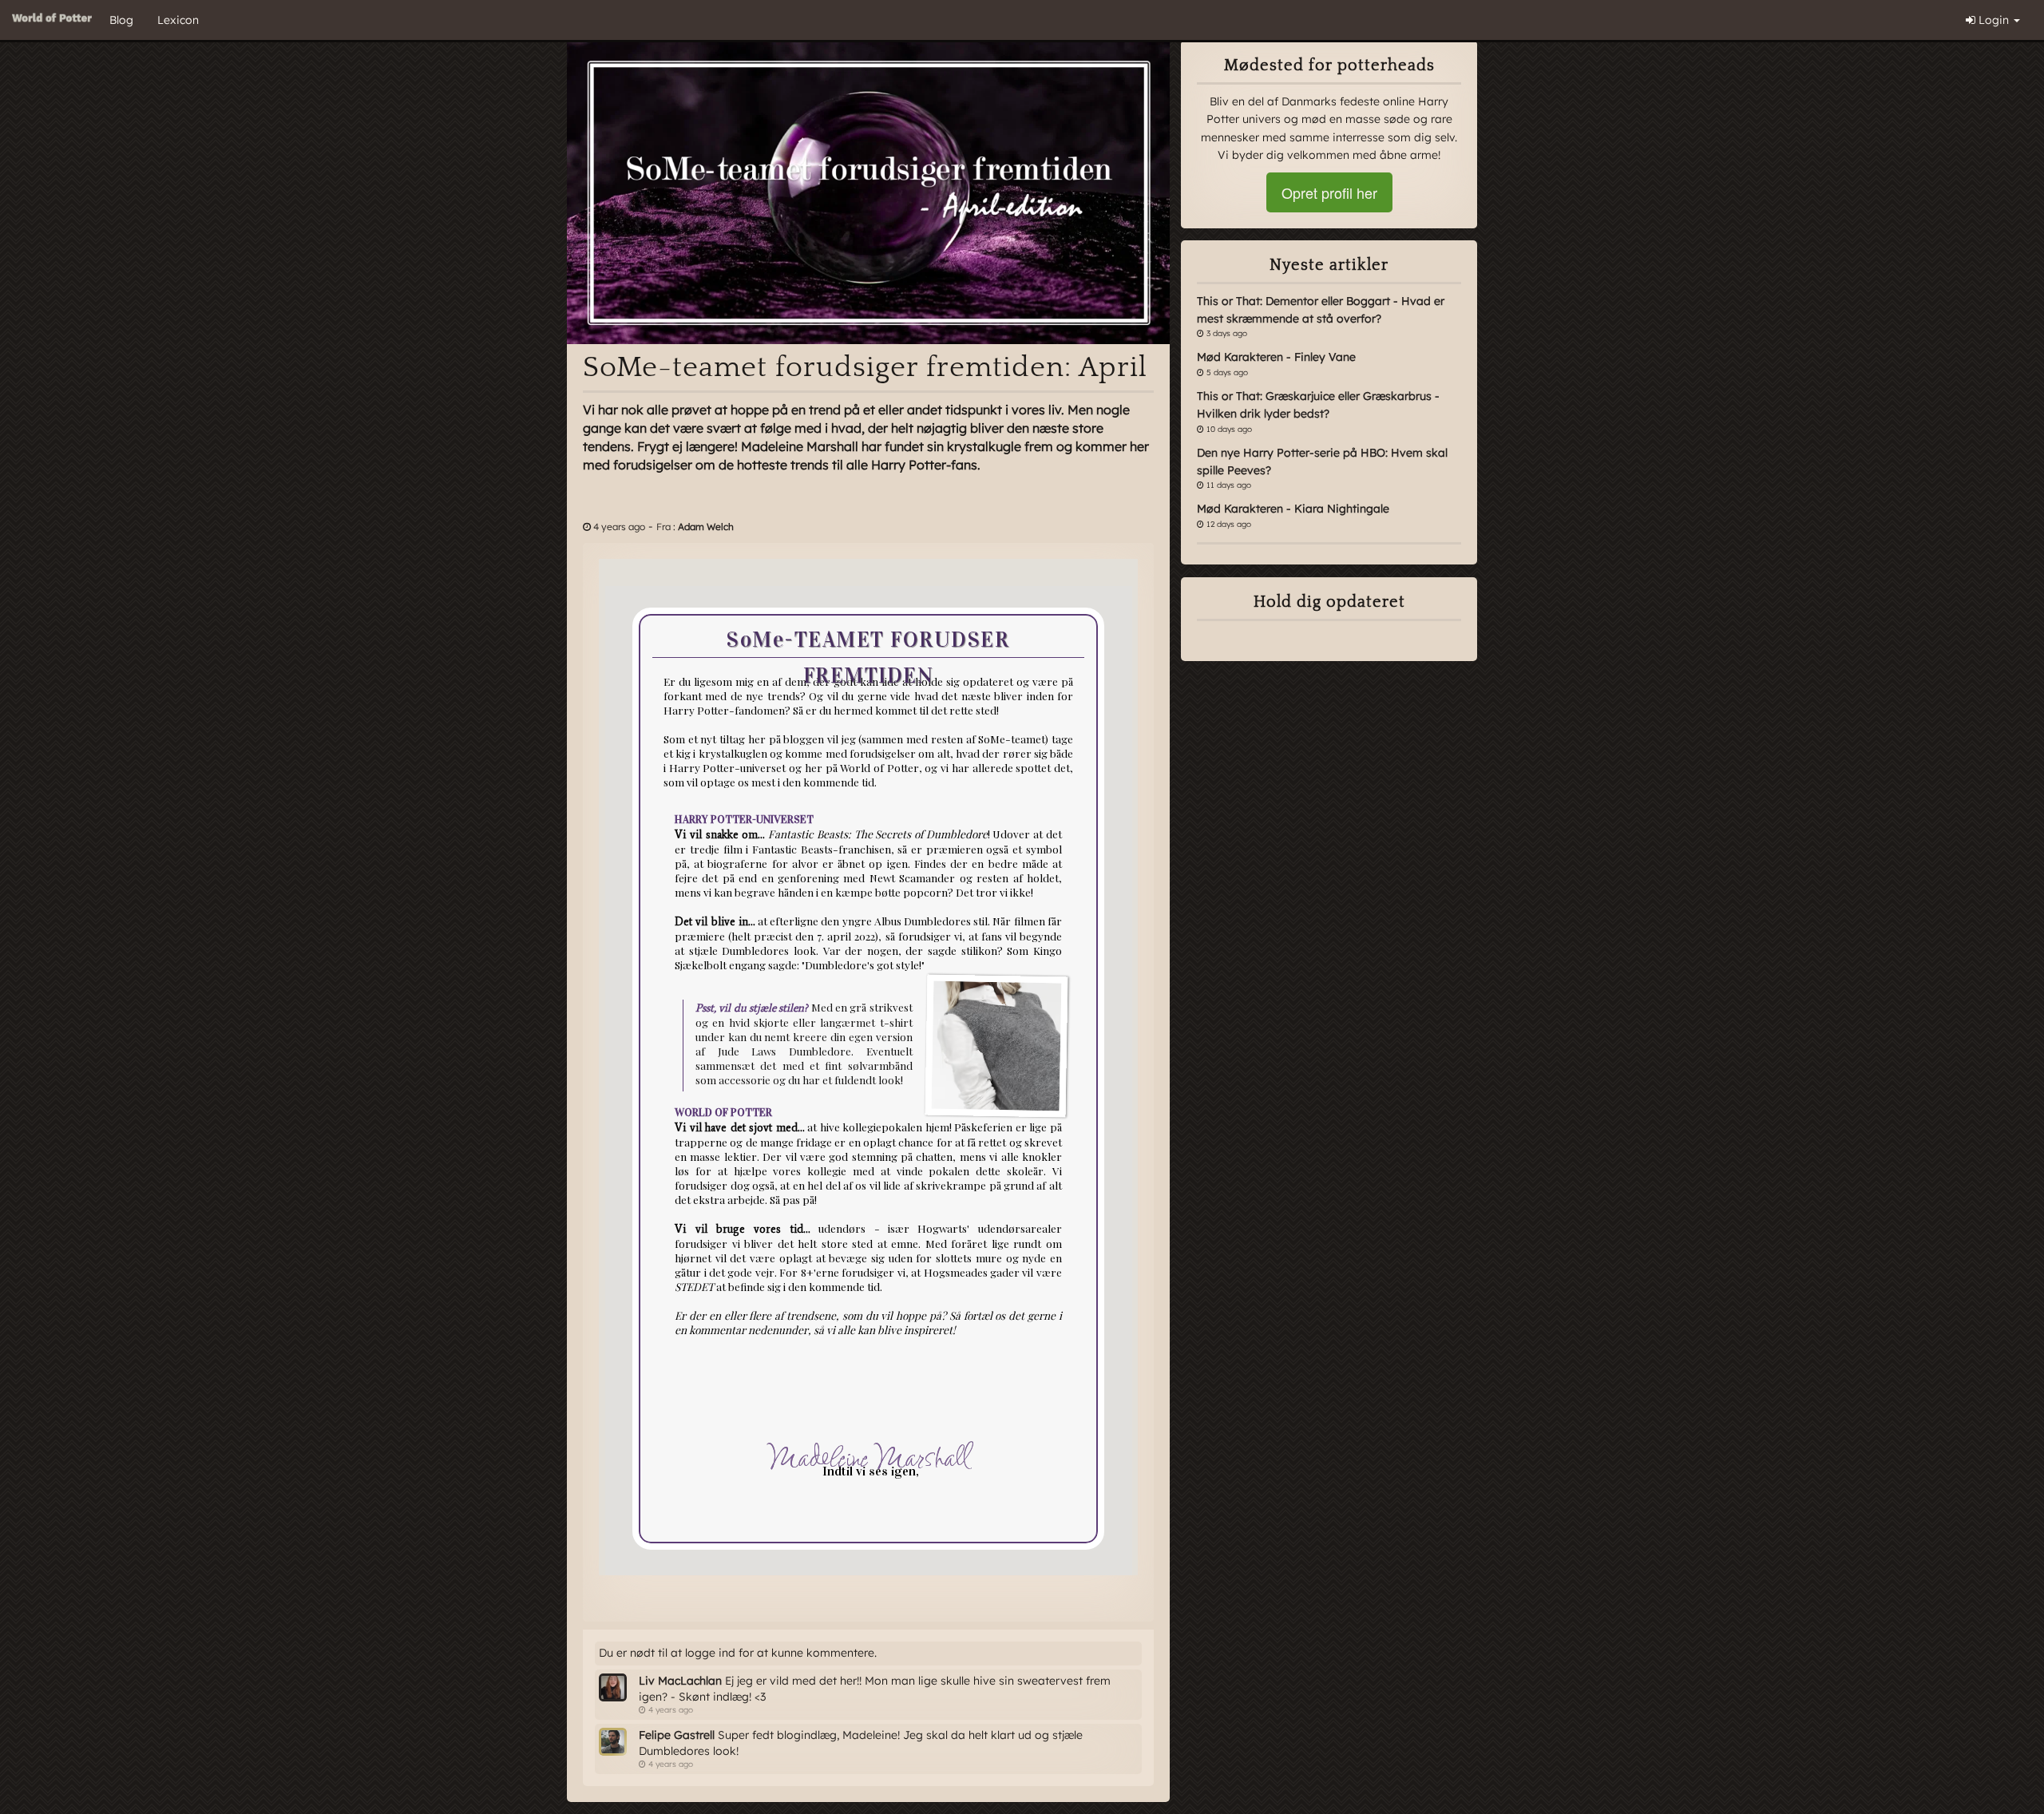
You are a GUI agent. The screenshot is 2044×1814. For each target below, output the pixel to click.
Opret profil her (1329, 192)
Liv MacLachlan (680, 1681)
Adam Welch (706, 527)
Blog (121, 20)
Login (1994, 20)
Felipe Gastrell (677, 1735)
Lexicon (178, 20)
